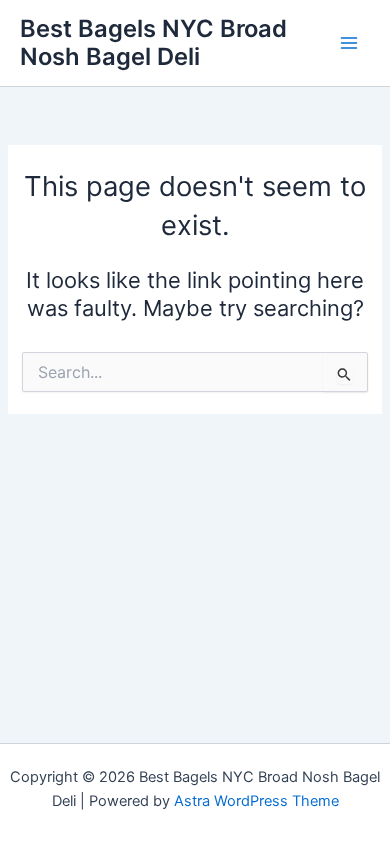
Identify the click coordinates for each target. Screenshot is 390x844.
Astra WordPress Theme (256, 801)
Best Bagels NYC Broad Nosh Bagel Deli (153, 42)
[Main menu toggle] (349, 43)
